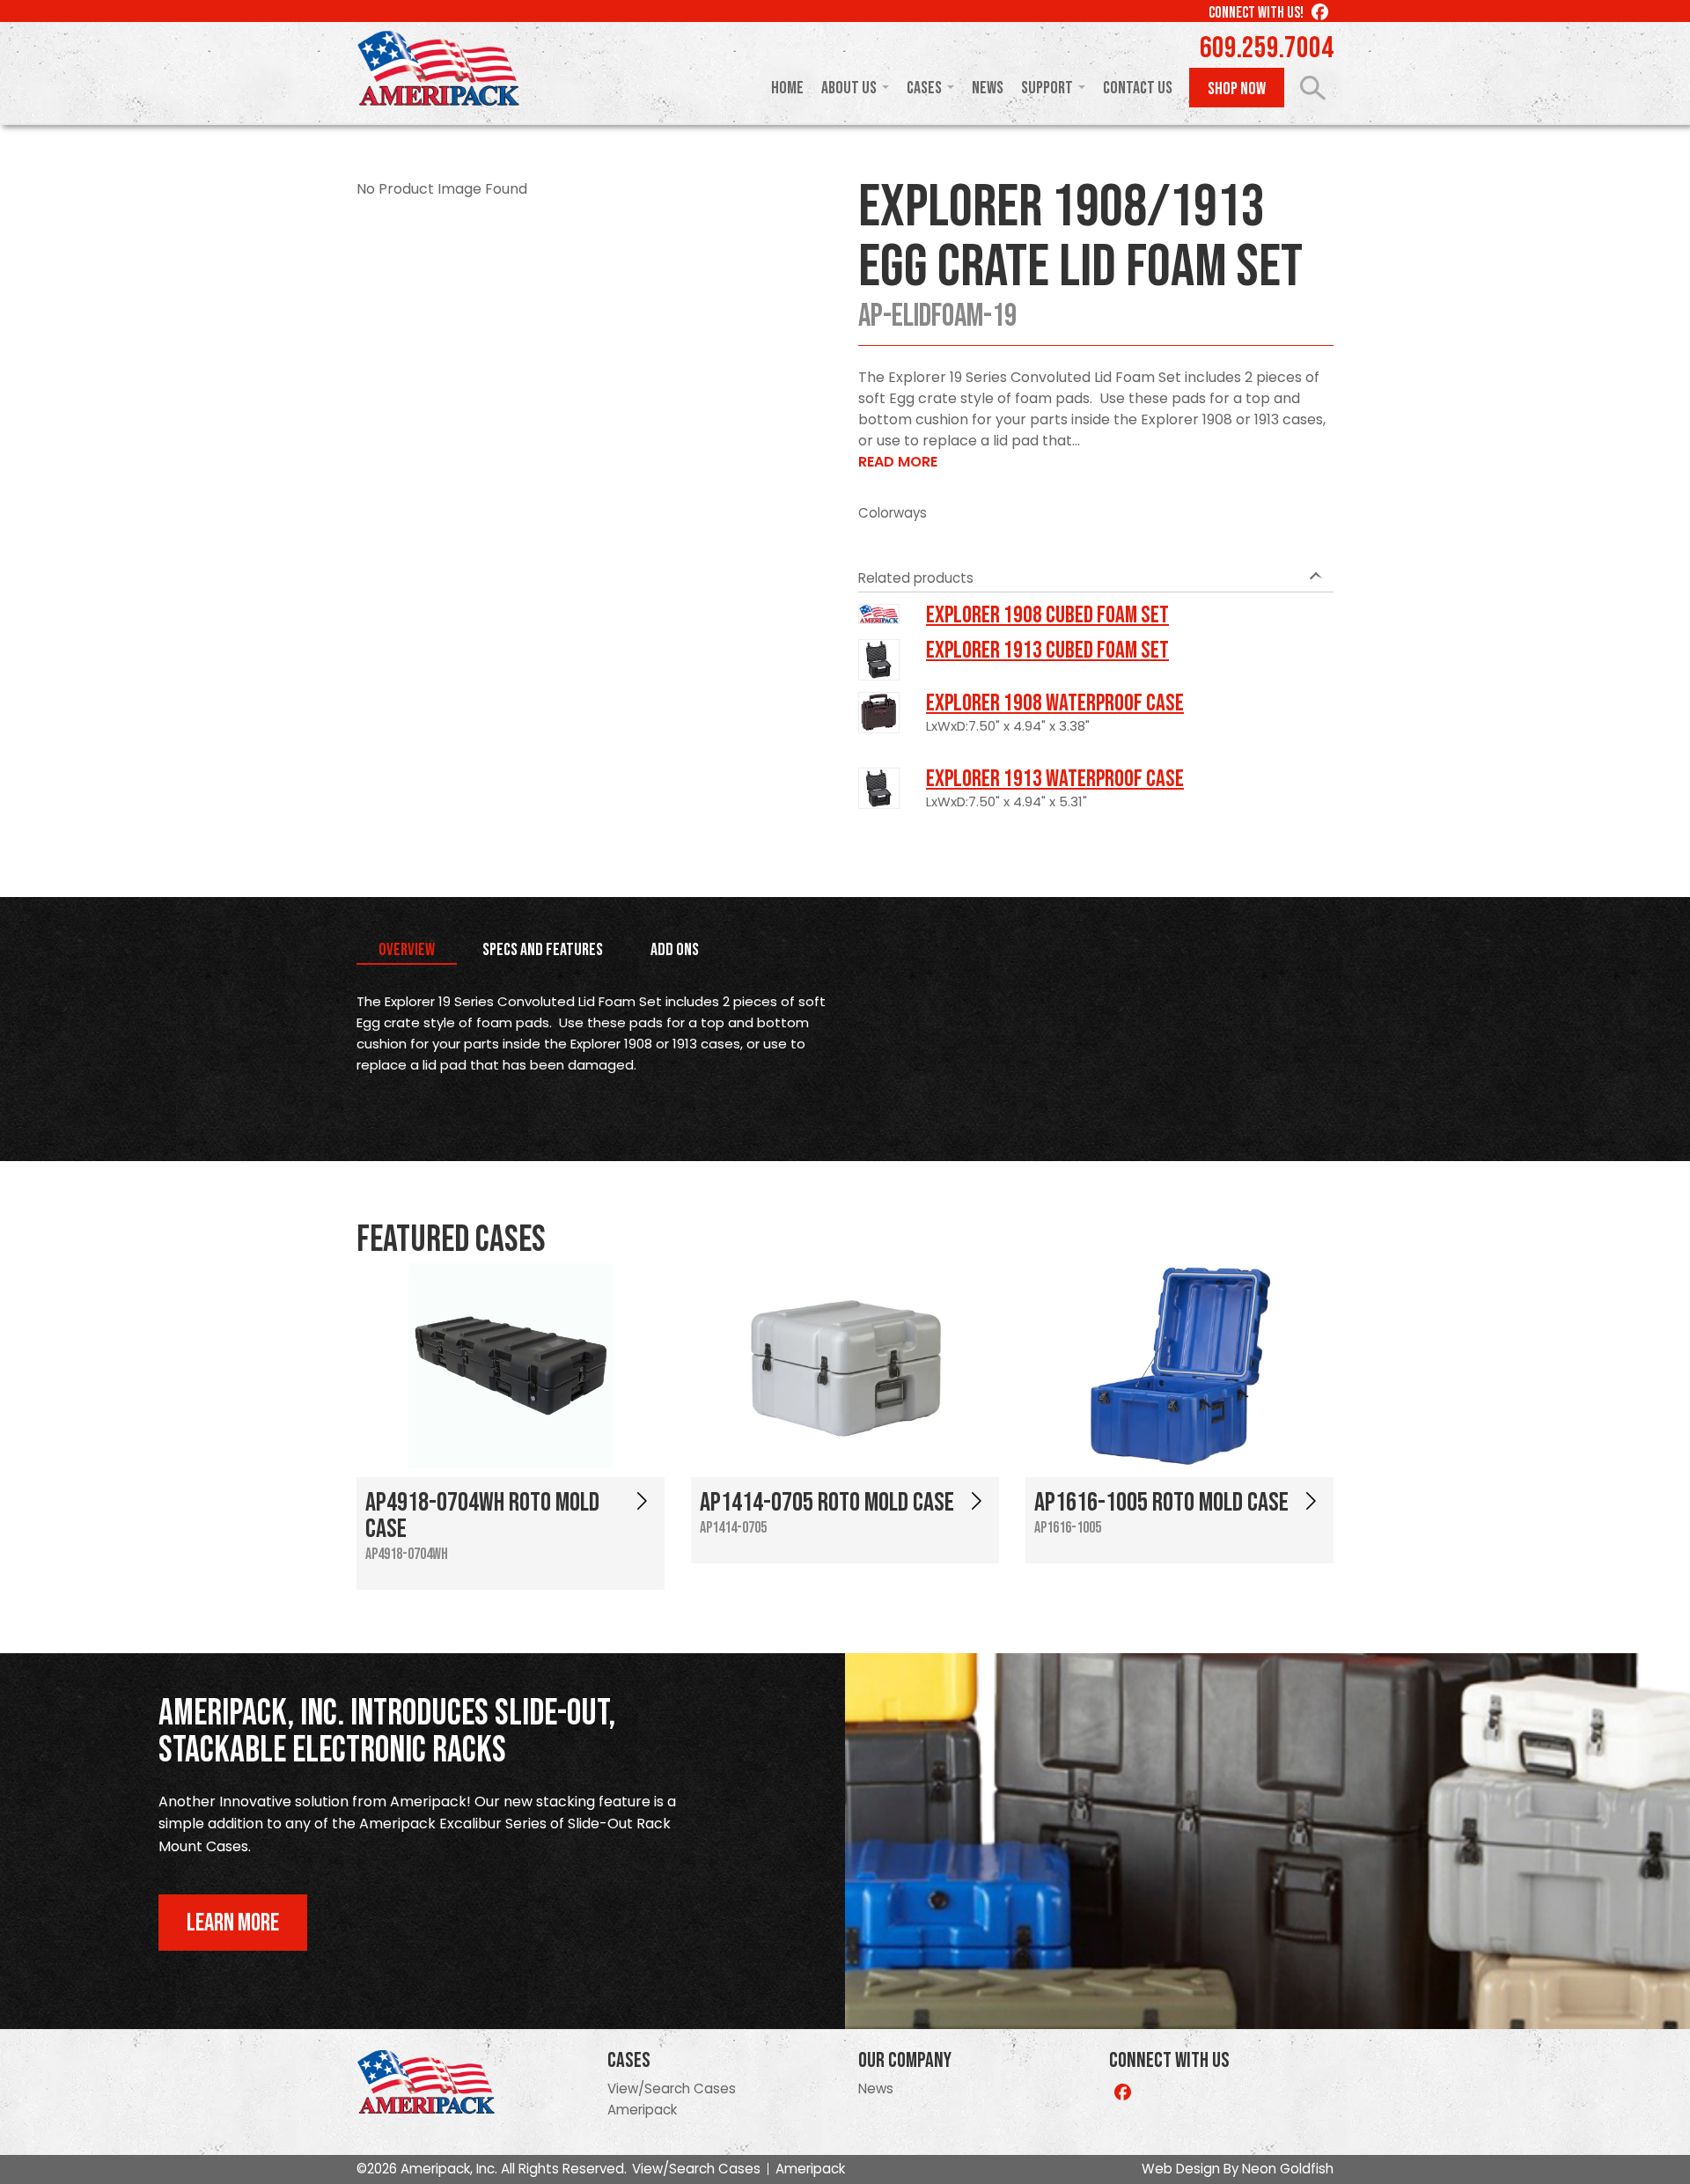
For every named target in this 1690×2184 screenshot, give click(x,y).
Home (787, 88)
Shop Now (1237, 89)
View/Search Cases (672, 2088)
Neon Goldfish (1288, 2169)
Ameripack (642, 2110)
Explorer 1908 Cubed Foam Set (1047, 615)
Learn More (233, 1923)
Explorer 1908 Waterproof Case (1055, 703)
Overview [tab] (407, 950)
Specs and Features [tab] (543, 950)
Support (1047, 88)
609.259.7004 (1267, 48)
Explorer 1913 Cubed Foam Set (1047, 651)
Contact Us (1138, 88)
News (988, 88)
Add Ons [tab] (675, 950)
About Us (849, 88)
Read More (898, 462)
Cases (924, 88)
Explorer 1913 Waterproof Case (1055, 779)
